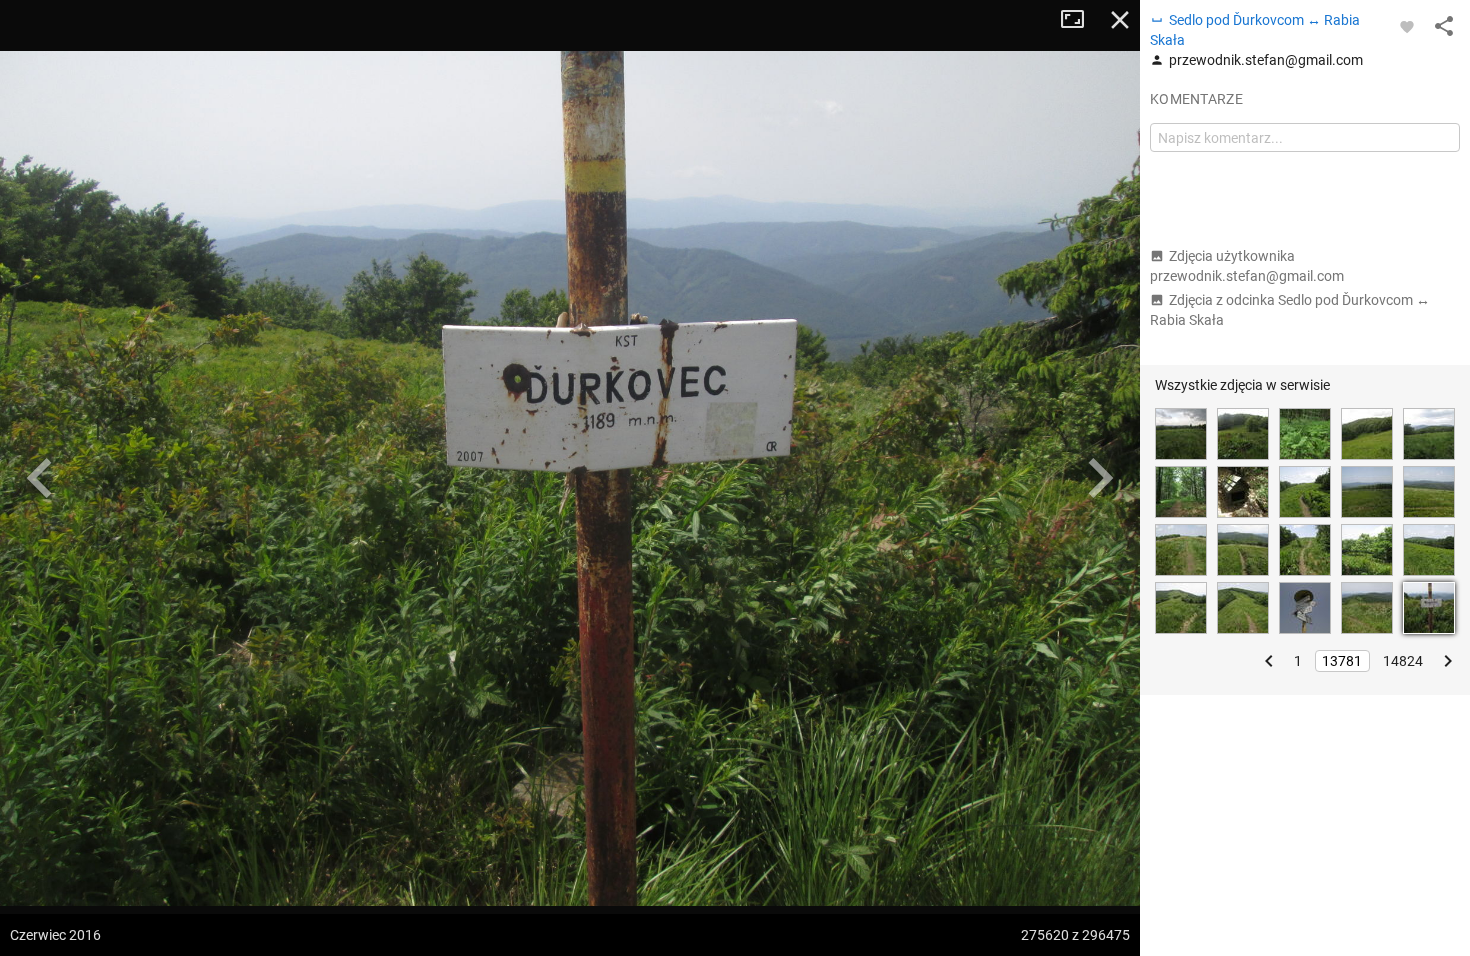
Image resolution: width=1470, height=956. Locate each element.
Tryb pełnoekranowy (1080, 20)
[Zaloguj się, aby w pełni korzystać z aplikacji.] (1407, 26)
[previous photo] (40, 478)
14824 (1403, 661)
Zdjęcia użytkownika (1247, 266)
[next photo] (1100, 478)
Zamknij (1120, 20)
